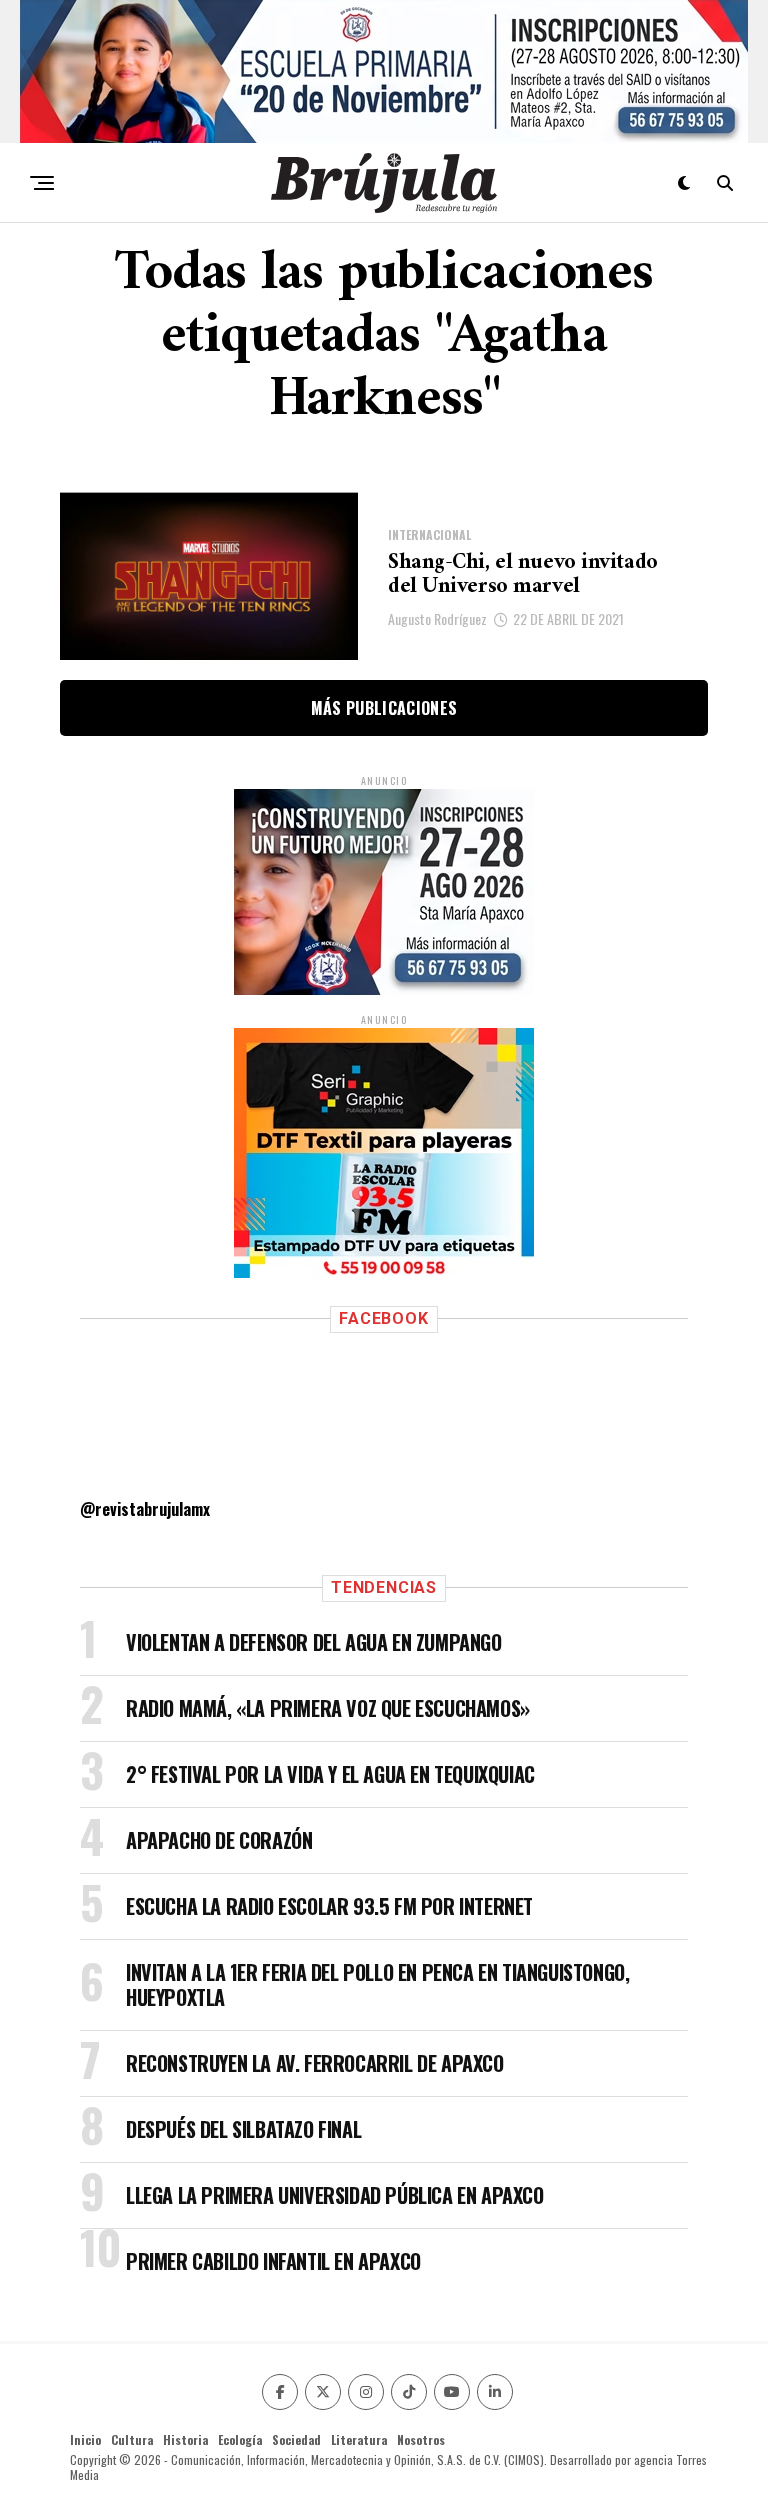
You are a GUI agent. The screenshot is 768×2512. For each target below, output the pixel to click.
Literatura (359, 2439)
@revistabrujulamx (145, 1509)
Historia (185, 2439)
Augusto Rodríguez (437, 618)
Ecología (240, 2439)
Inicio (85, 2439)
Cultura (132, 2439)
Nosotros (421, 2439)
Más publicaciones (384, 708)
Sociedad (296, 2439)
